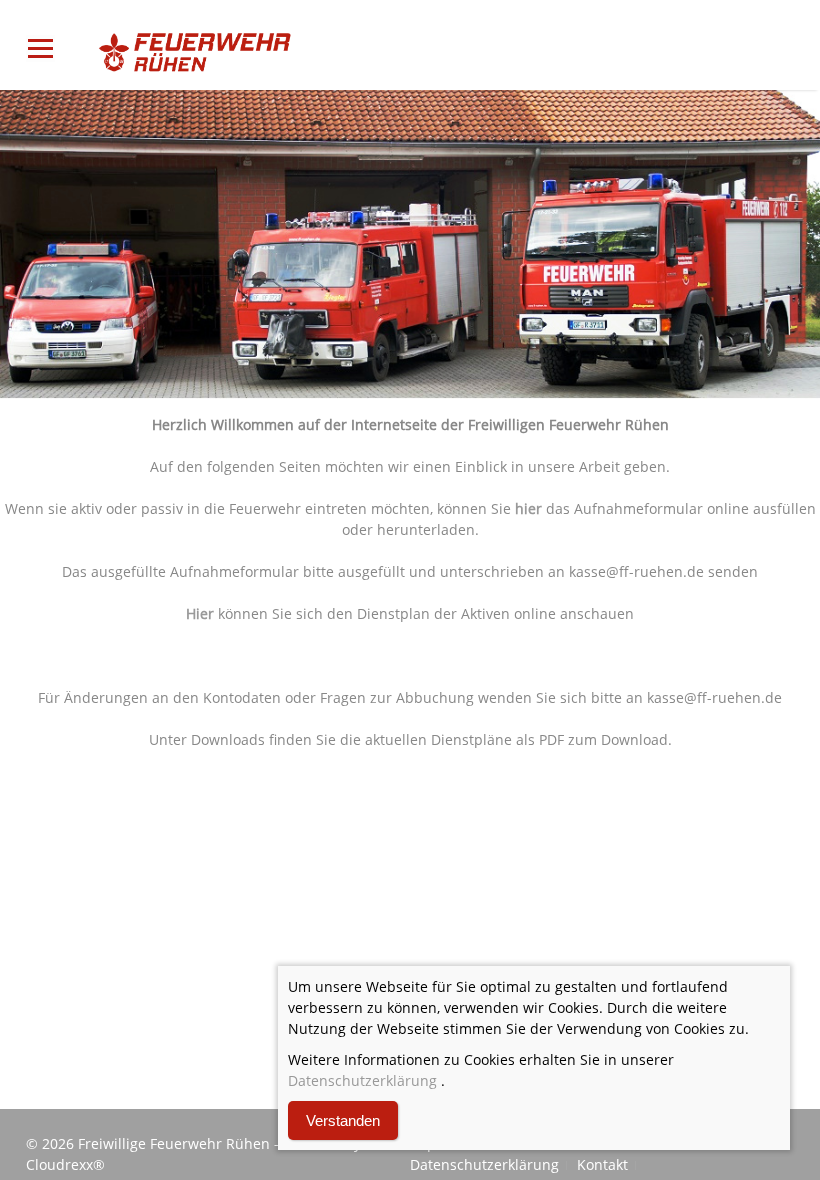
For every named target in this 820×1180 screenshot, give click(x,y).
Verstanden (343, 1120)
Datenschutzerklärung (484, 1164)
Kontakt (602, 1164)
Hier (200, 613)
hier (528, 508)
